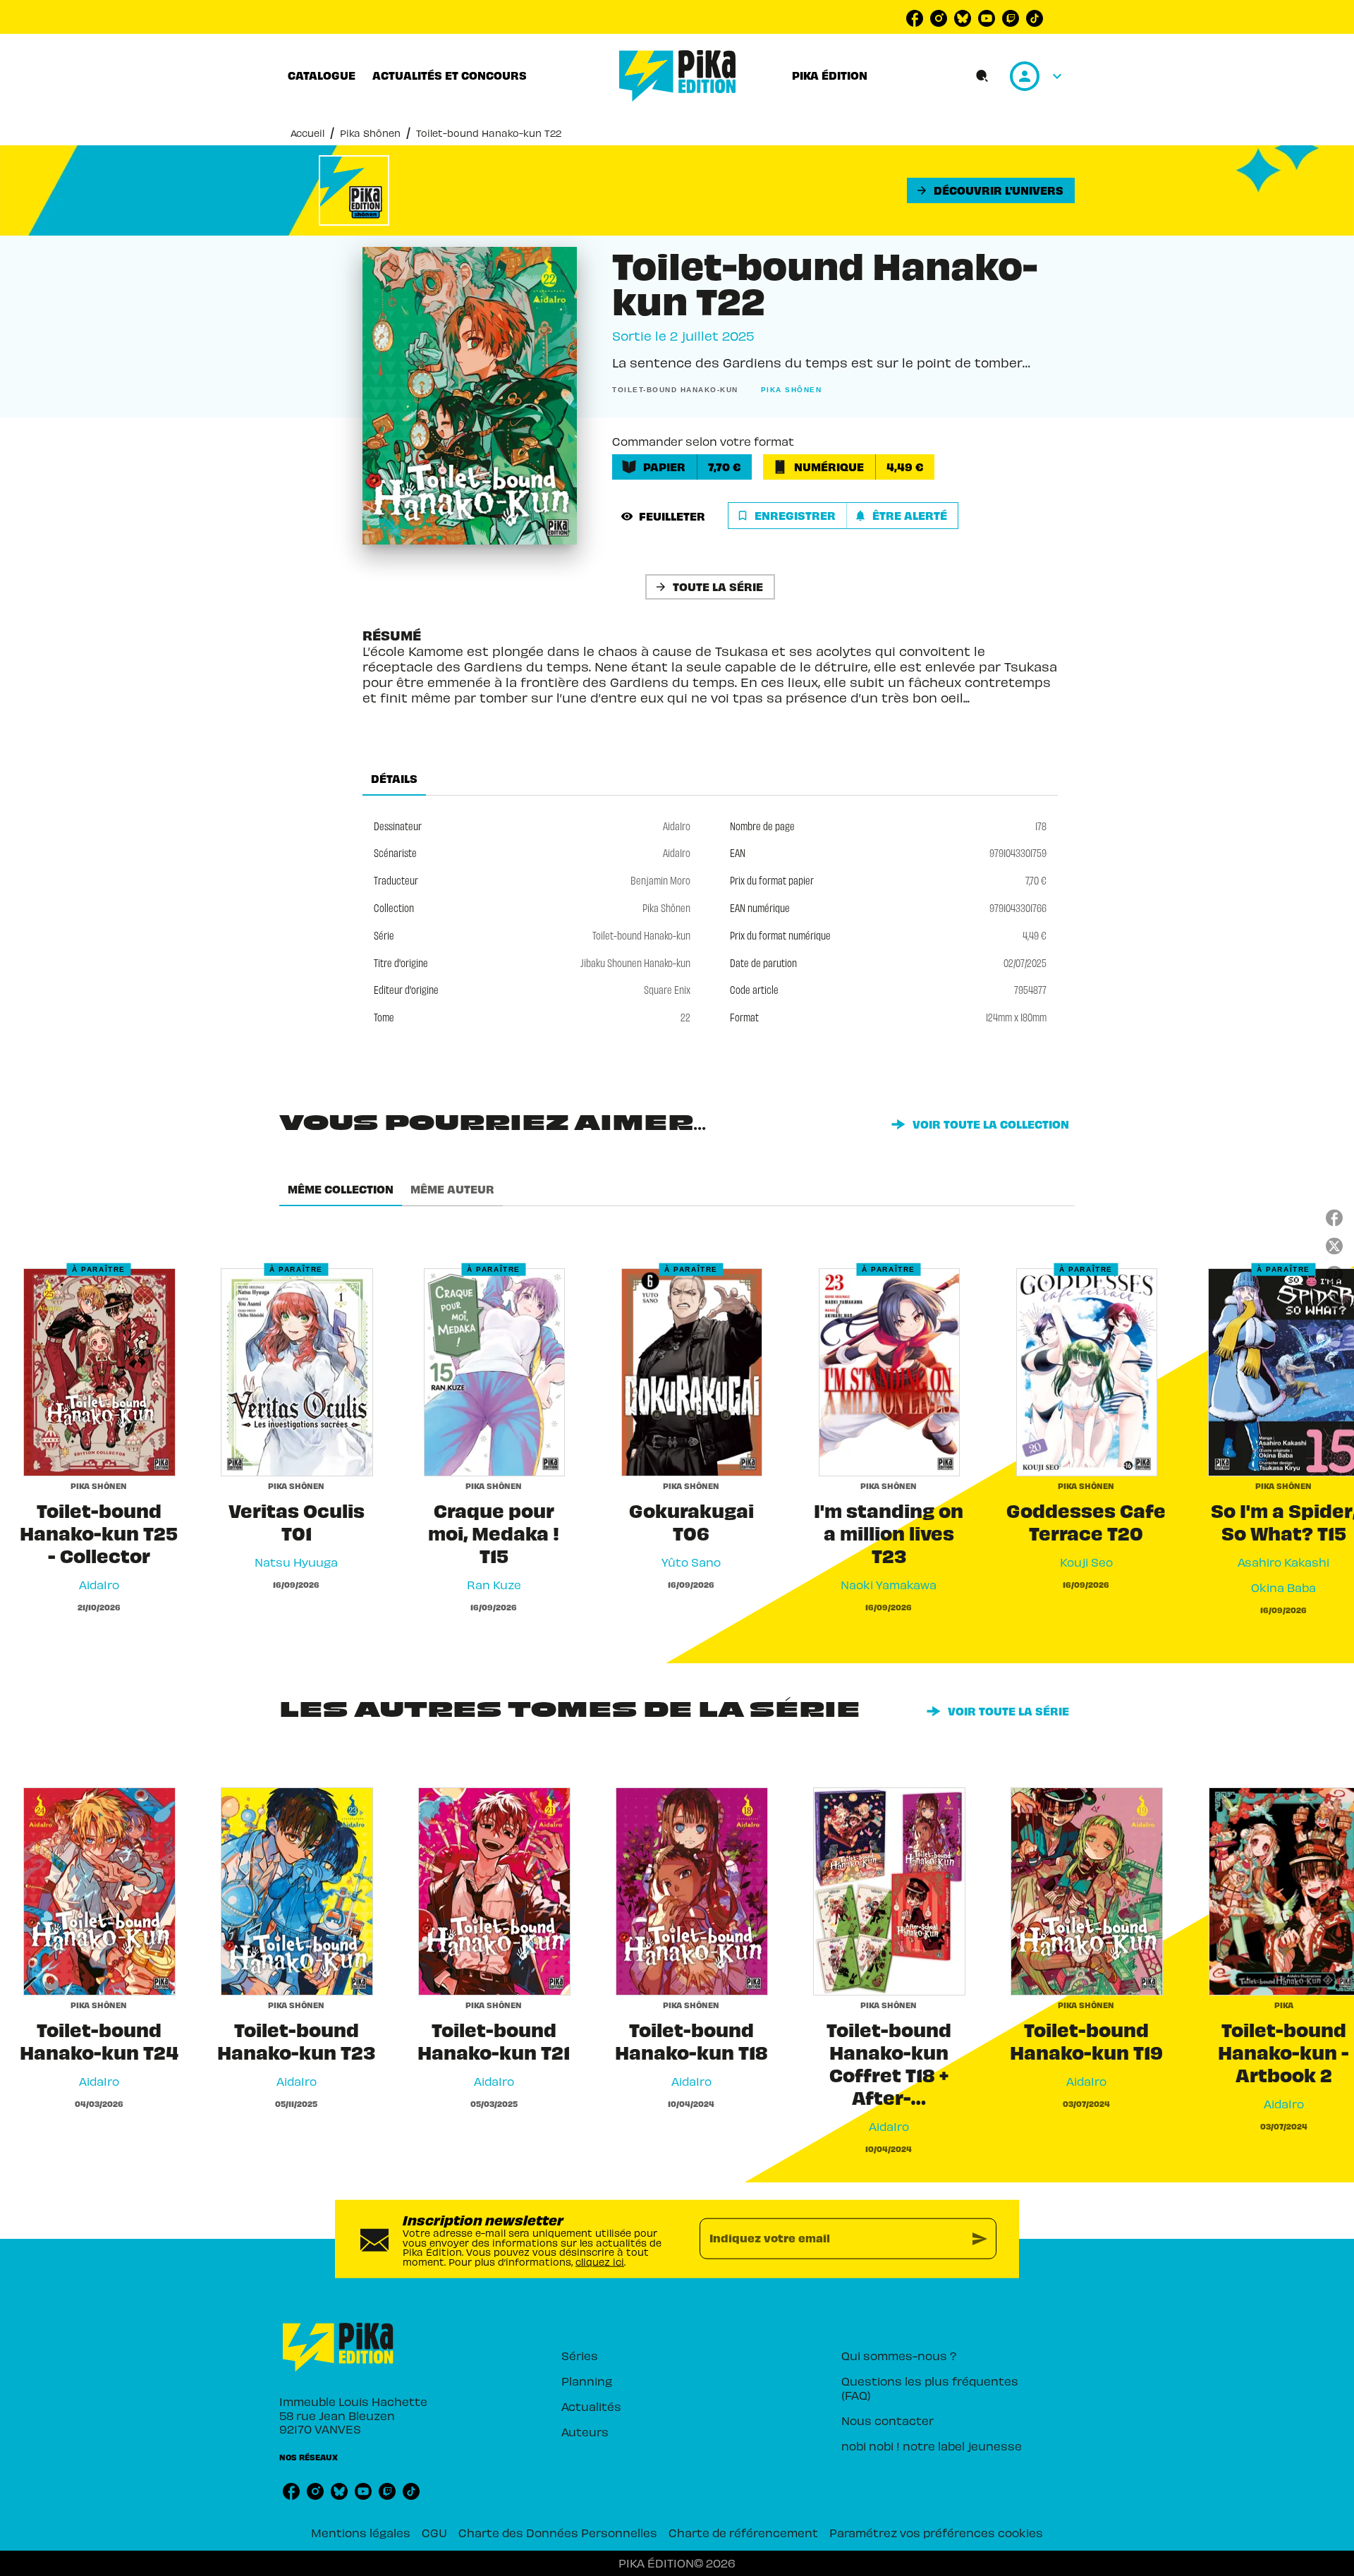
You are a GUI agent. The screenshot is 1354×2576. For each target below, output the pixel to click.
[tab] (322, 75)
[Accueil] (678, 76)
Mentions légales (361, 2532)
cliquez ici (600, 2262)
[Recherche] (982, 76)
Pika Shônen (370, 133)
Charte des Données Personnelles (558, 2532)
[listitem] (915, 18)
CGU (434, 2532)
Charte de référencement (743, 2532)
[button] (991, 190)
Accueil (307, 133)
